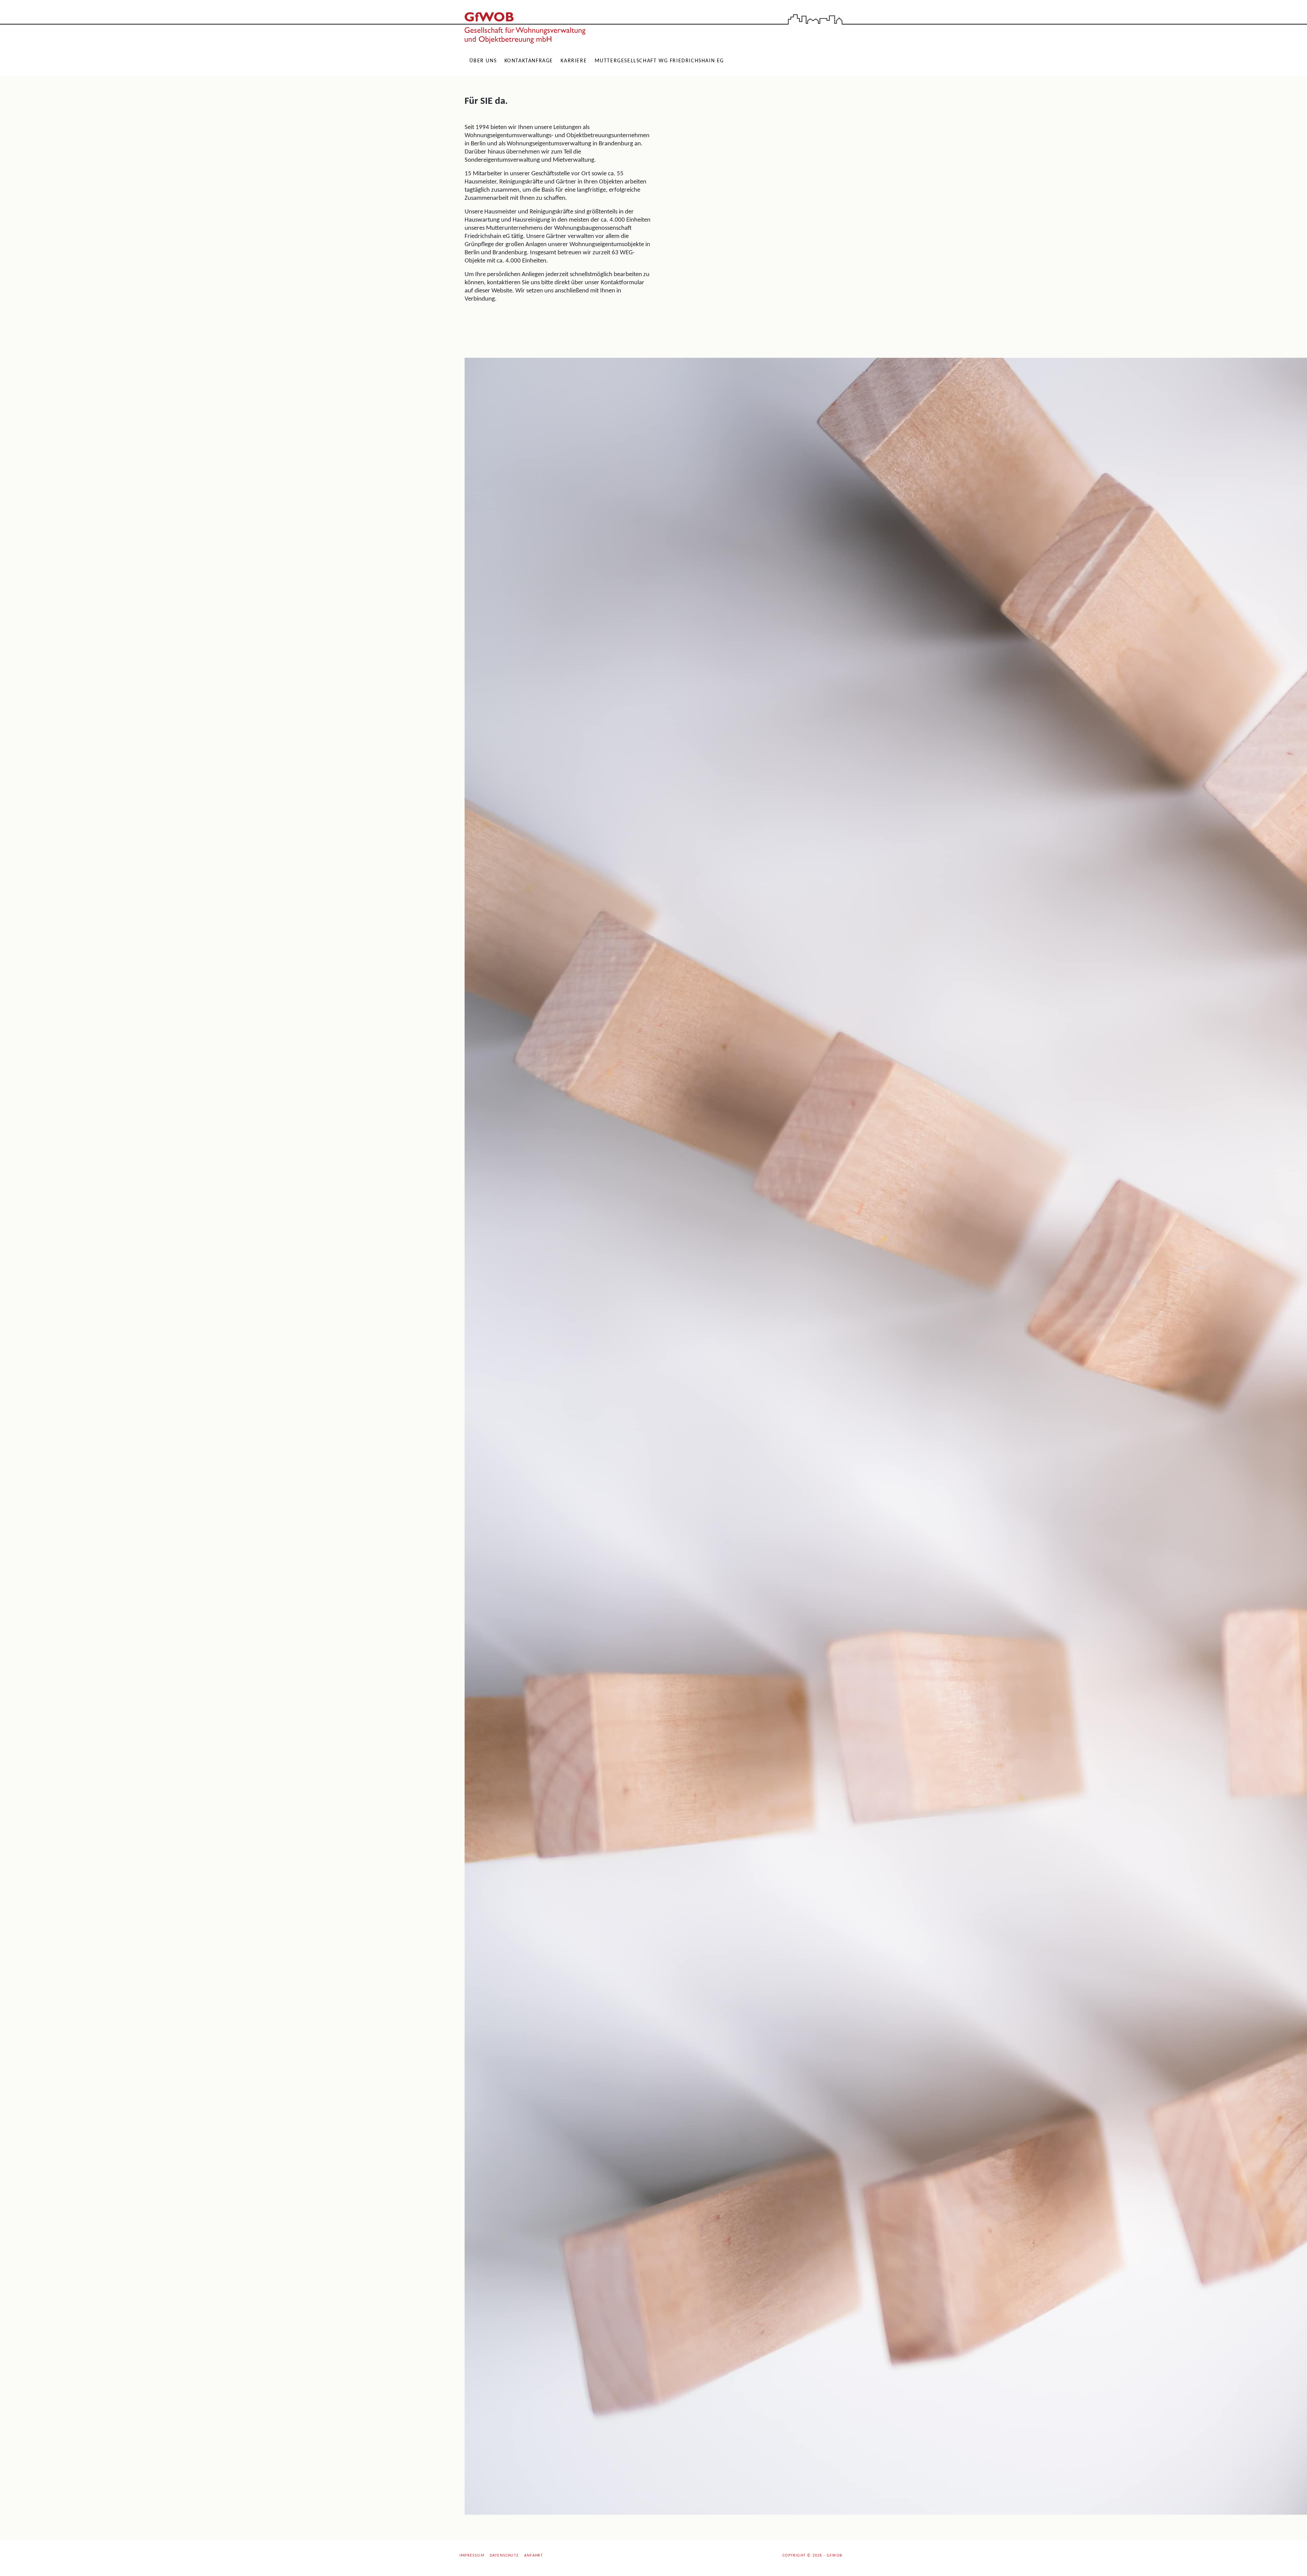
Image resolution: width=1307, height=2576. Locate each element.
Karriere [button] (574, 61)
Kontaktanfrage (529, 61)
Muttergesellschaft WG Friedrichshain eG (659, 61)
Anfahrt (534, 2556)
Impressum (472, 2556)
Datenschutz (504, 2556)
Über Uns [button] (483, 61)
